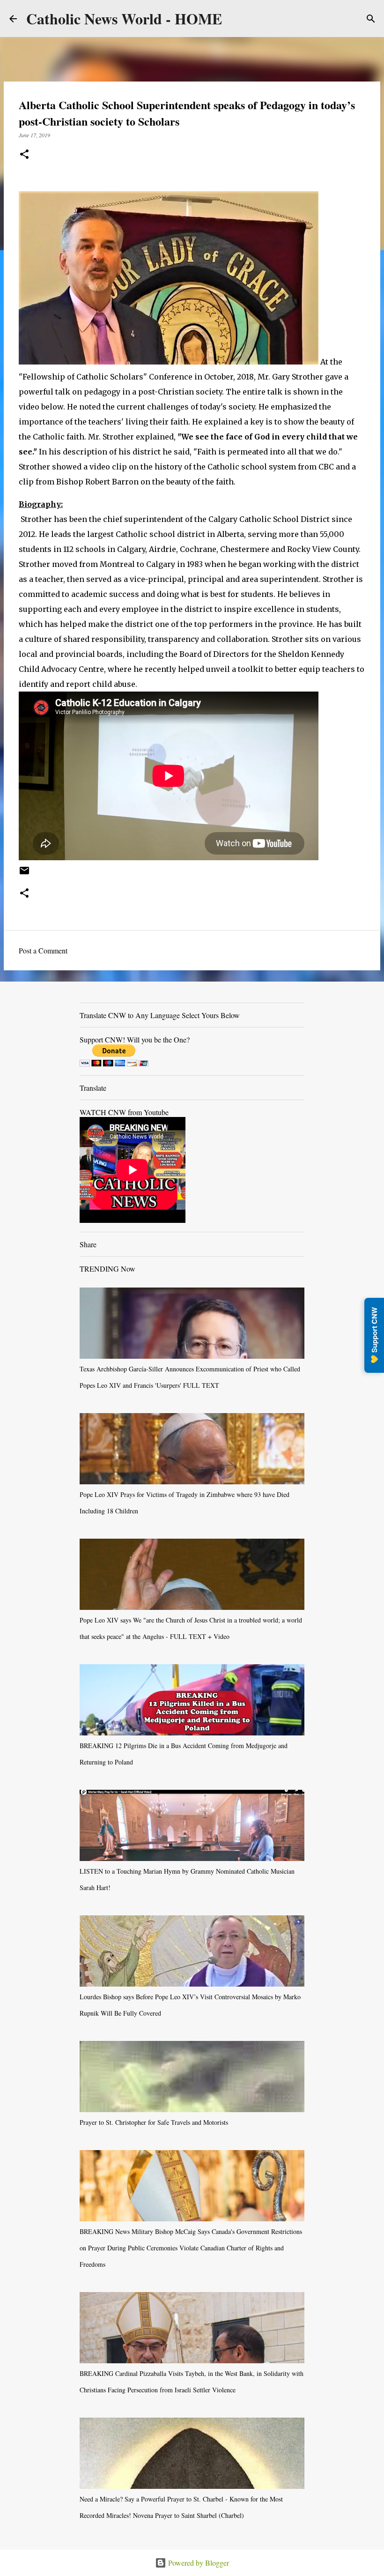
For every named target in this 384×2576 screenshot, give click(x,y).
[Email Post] (24, 874)
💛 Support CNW (374, 1335)
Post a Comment (43, 950)
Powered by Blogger (198, 2563)
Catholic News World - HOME (124, 19)
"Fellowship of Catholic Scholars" (84, 377)
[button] (24, 155)
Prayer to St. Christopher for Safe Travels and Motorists (154, 2122)
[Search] (371, 19)
